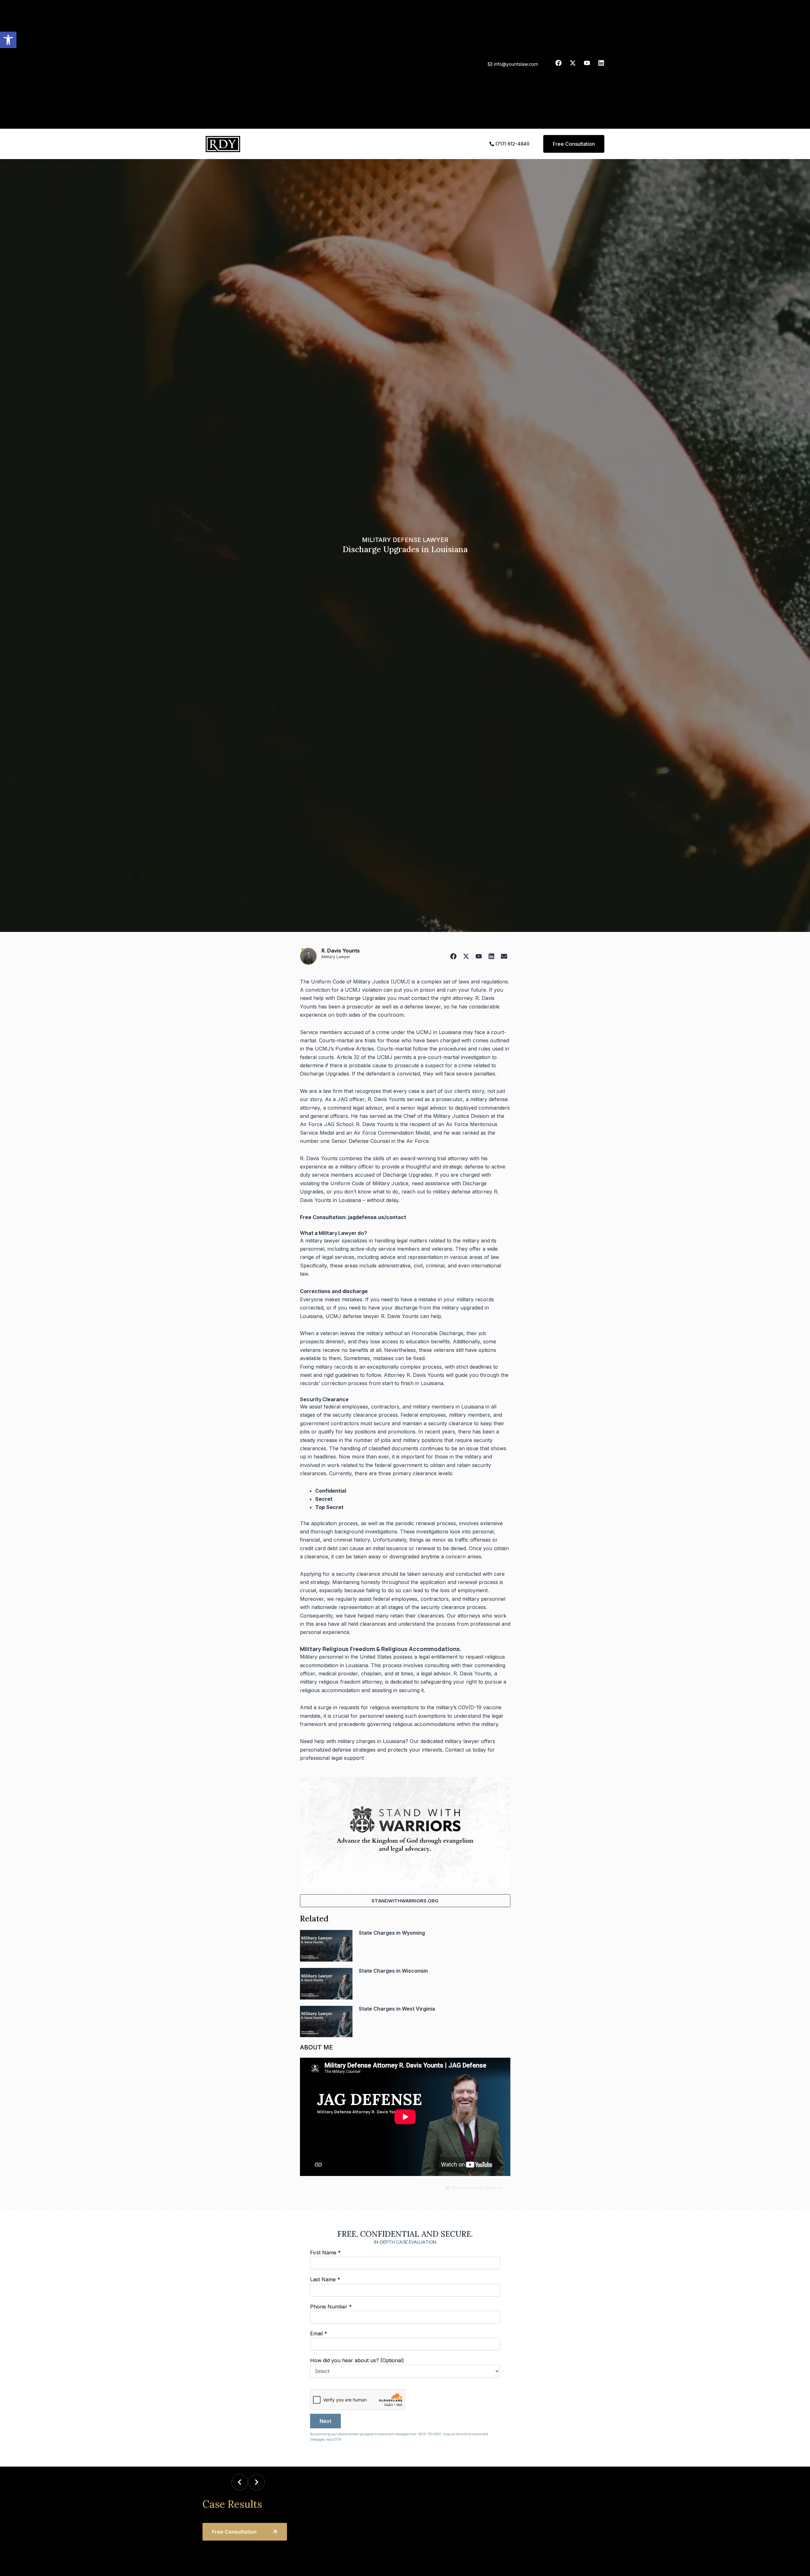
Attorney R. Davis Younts (414, 1375)
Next (325, 2421)
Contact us (458, 1750)
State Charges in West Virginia (397, 2009)
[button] (8, 40)
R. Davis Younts (341, 951)
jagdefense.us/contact (377, 1217)
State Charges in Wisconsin (393, 1971)
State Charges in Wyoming (392, 1933)
